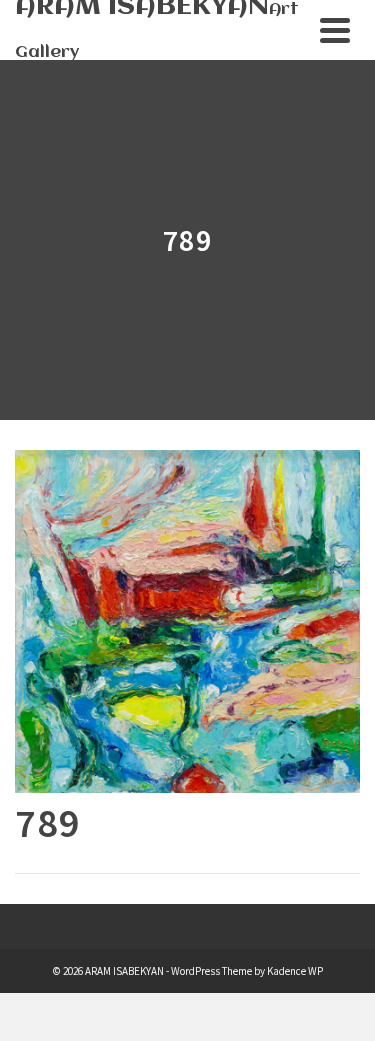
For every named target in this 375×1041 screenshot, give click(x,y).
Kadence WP (295, 971)
